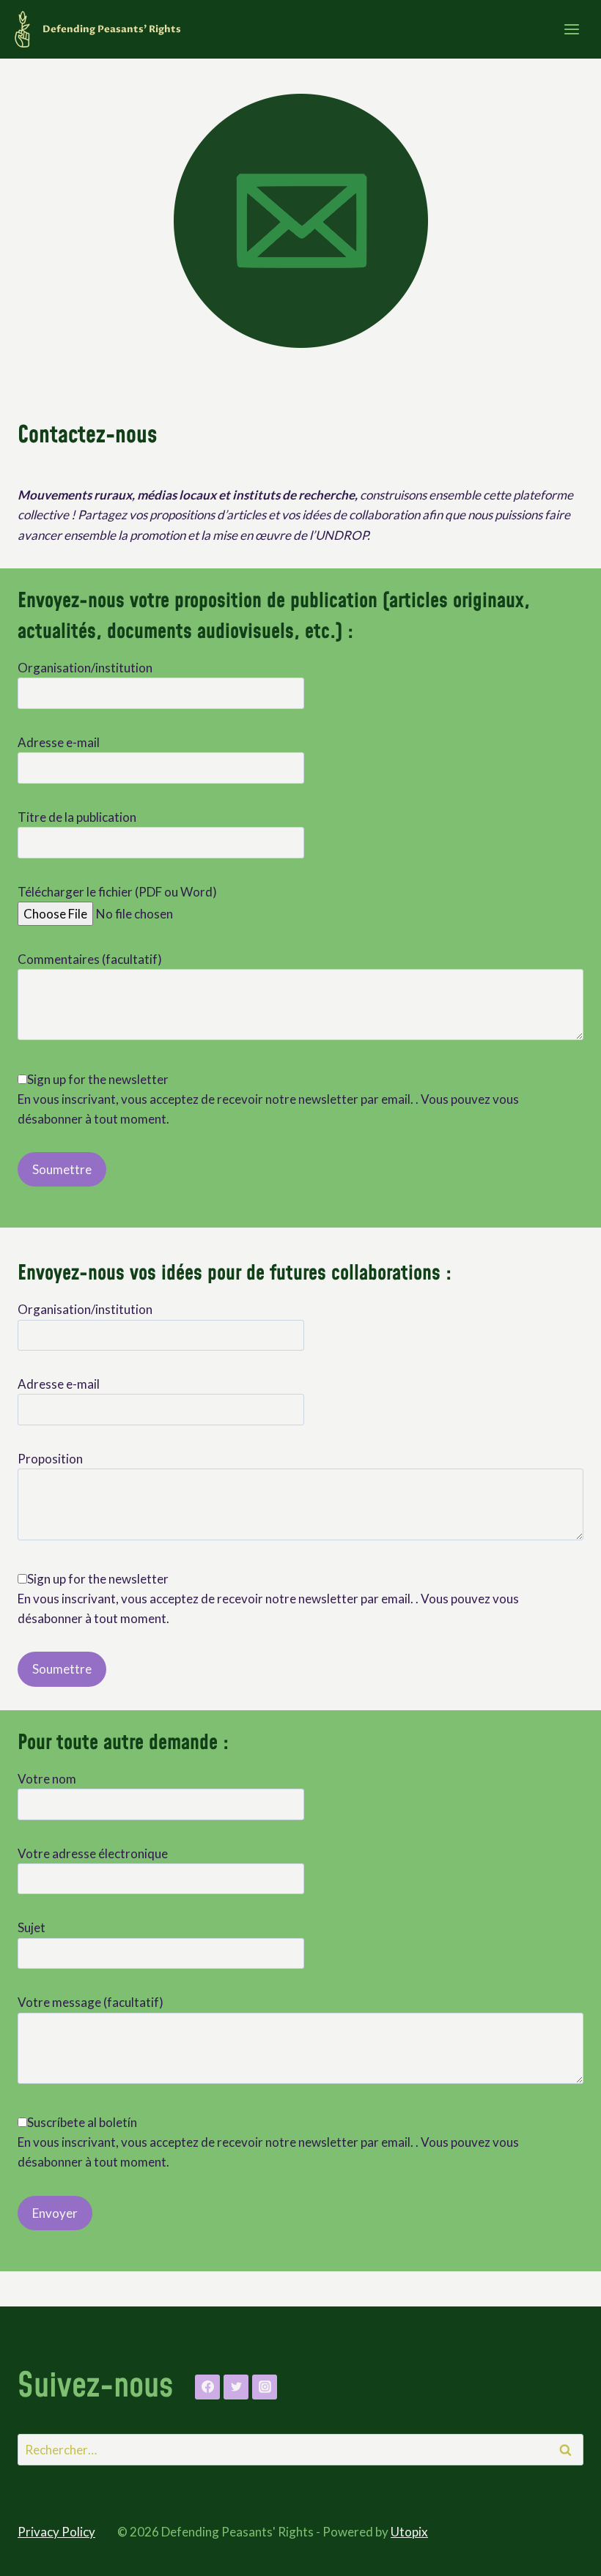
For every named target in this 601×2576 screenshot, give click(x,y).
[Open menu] (571, 29)
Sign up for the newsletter (98, 1079)
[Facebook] (207, 2387)
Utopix (409, 2532)
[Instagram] (265, 2387)
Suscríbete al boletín (82, 2122)
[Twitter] (236, 2387)
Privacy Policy (56, 2532)
